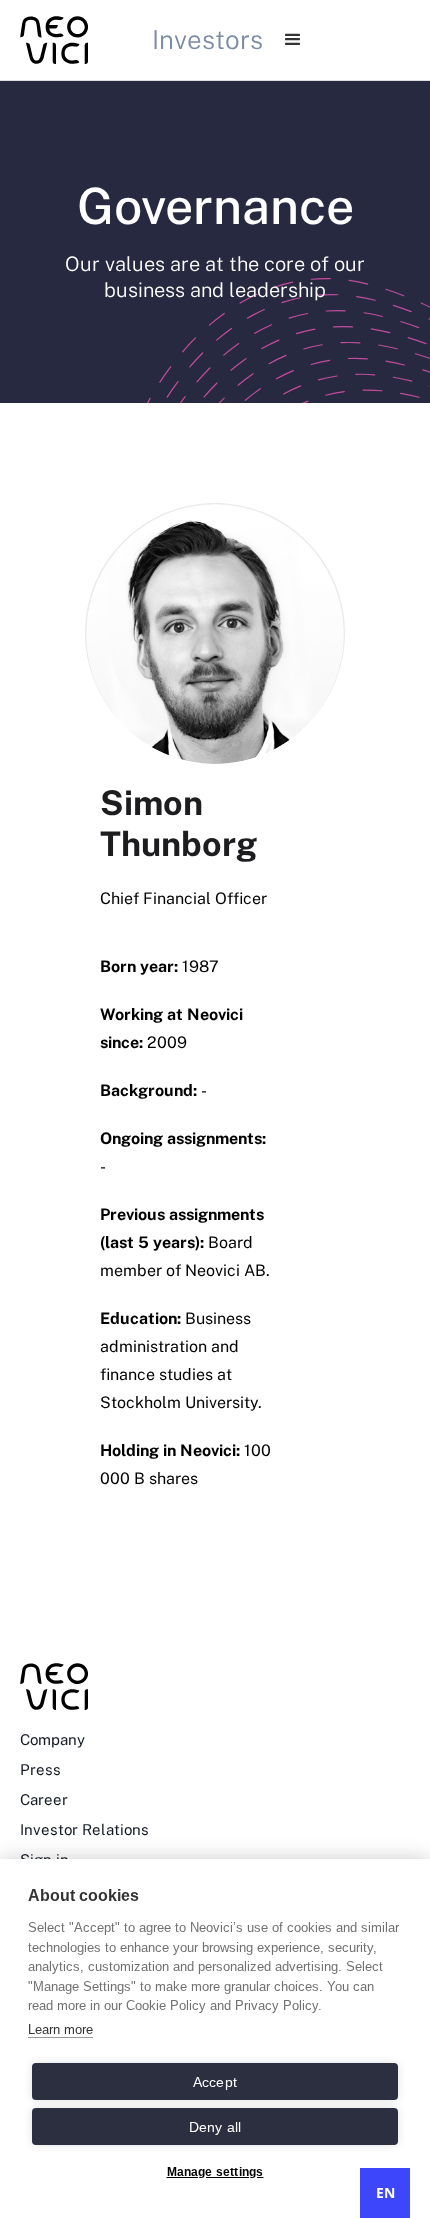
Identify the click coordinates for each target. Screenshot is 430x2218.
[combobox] (385, 2193)
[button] (293, 40)
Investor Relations (84, 1829)
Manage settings (215, 2172)
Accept (215, 2082)
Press (40, 1769)
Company (52, 1739)
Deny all (215, 2127)
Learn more (60, 2029)
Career (44, 1799)
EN (385, 2192)
